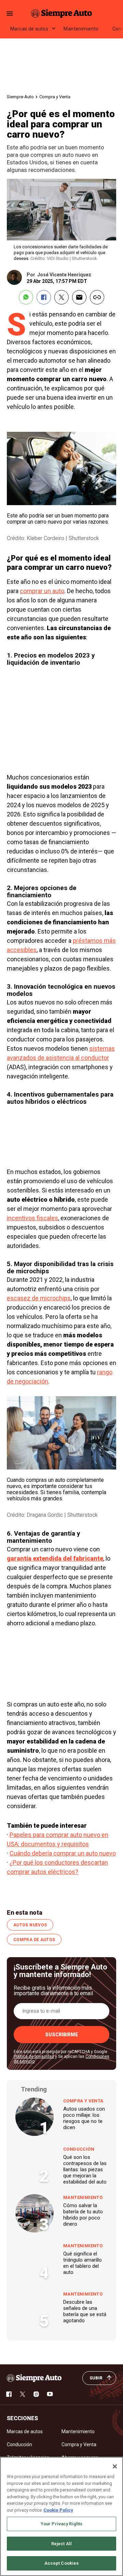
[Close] (115, 2466)
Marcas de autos (29, 29)
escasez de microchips (39, 1298)
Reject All (61, 2544)
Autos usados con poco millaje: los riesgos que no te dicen (84, 2118)
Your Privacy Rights (61, 2524)
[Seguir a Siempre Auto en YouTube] (50, 2394)
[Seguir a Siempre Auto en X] (23, 2394)
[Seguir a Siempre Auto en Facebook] (9, 2394)
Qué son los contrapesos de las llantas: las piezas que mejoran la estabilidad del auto (85, 2169)
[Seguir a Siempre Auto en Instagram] (36, 2394)
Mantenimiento (81, 29)
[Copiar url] (97, 297)
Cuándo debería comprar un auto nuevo (63, 1853)
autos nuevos (30, 1925)
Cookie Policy (58, 2510)
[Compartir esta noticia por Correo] (79, 297)
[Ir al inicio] (34, 2378)
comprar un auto (42, 591)
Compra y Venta (55, 97)
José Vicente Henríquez (64, 275)
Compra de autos (34, 1940)
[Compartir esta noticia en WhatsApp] (26, 297)
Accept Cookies (62, 2563)
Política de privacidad (34, 2056)
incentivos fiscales (32, 1218)
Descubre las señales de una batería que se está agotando (85, 2311)
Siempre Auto (20, 97)
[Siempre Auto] (61, 13)
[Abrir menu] (10, 14)
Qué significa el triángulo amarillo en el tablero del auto (83, 2263)
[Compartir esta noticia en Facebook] (44, 297)
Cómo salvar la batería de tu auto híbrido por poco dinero (83, 2215)
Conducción (79, 2149)
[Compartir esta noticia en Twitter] (61, 297)
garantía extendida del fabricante (55, 1558)
